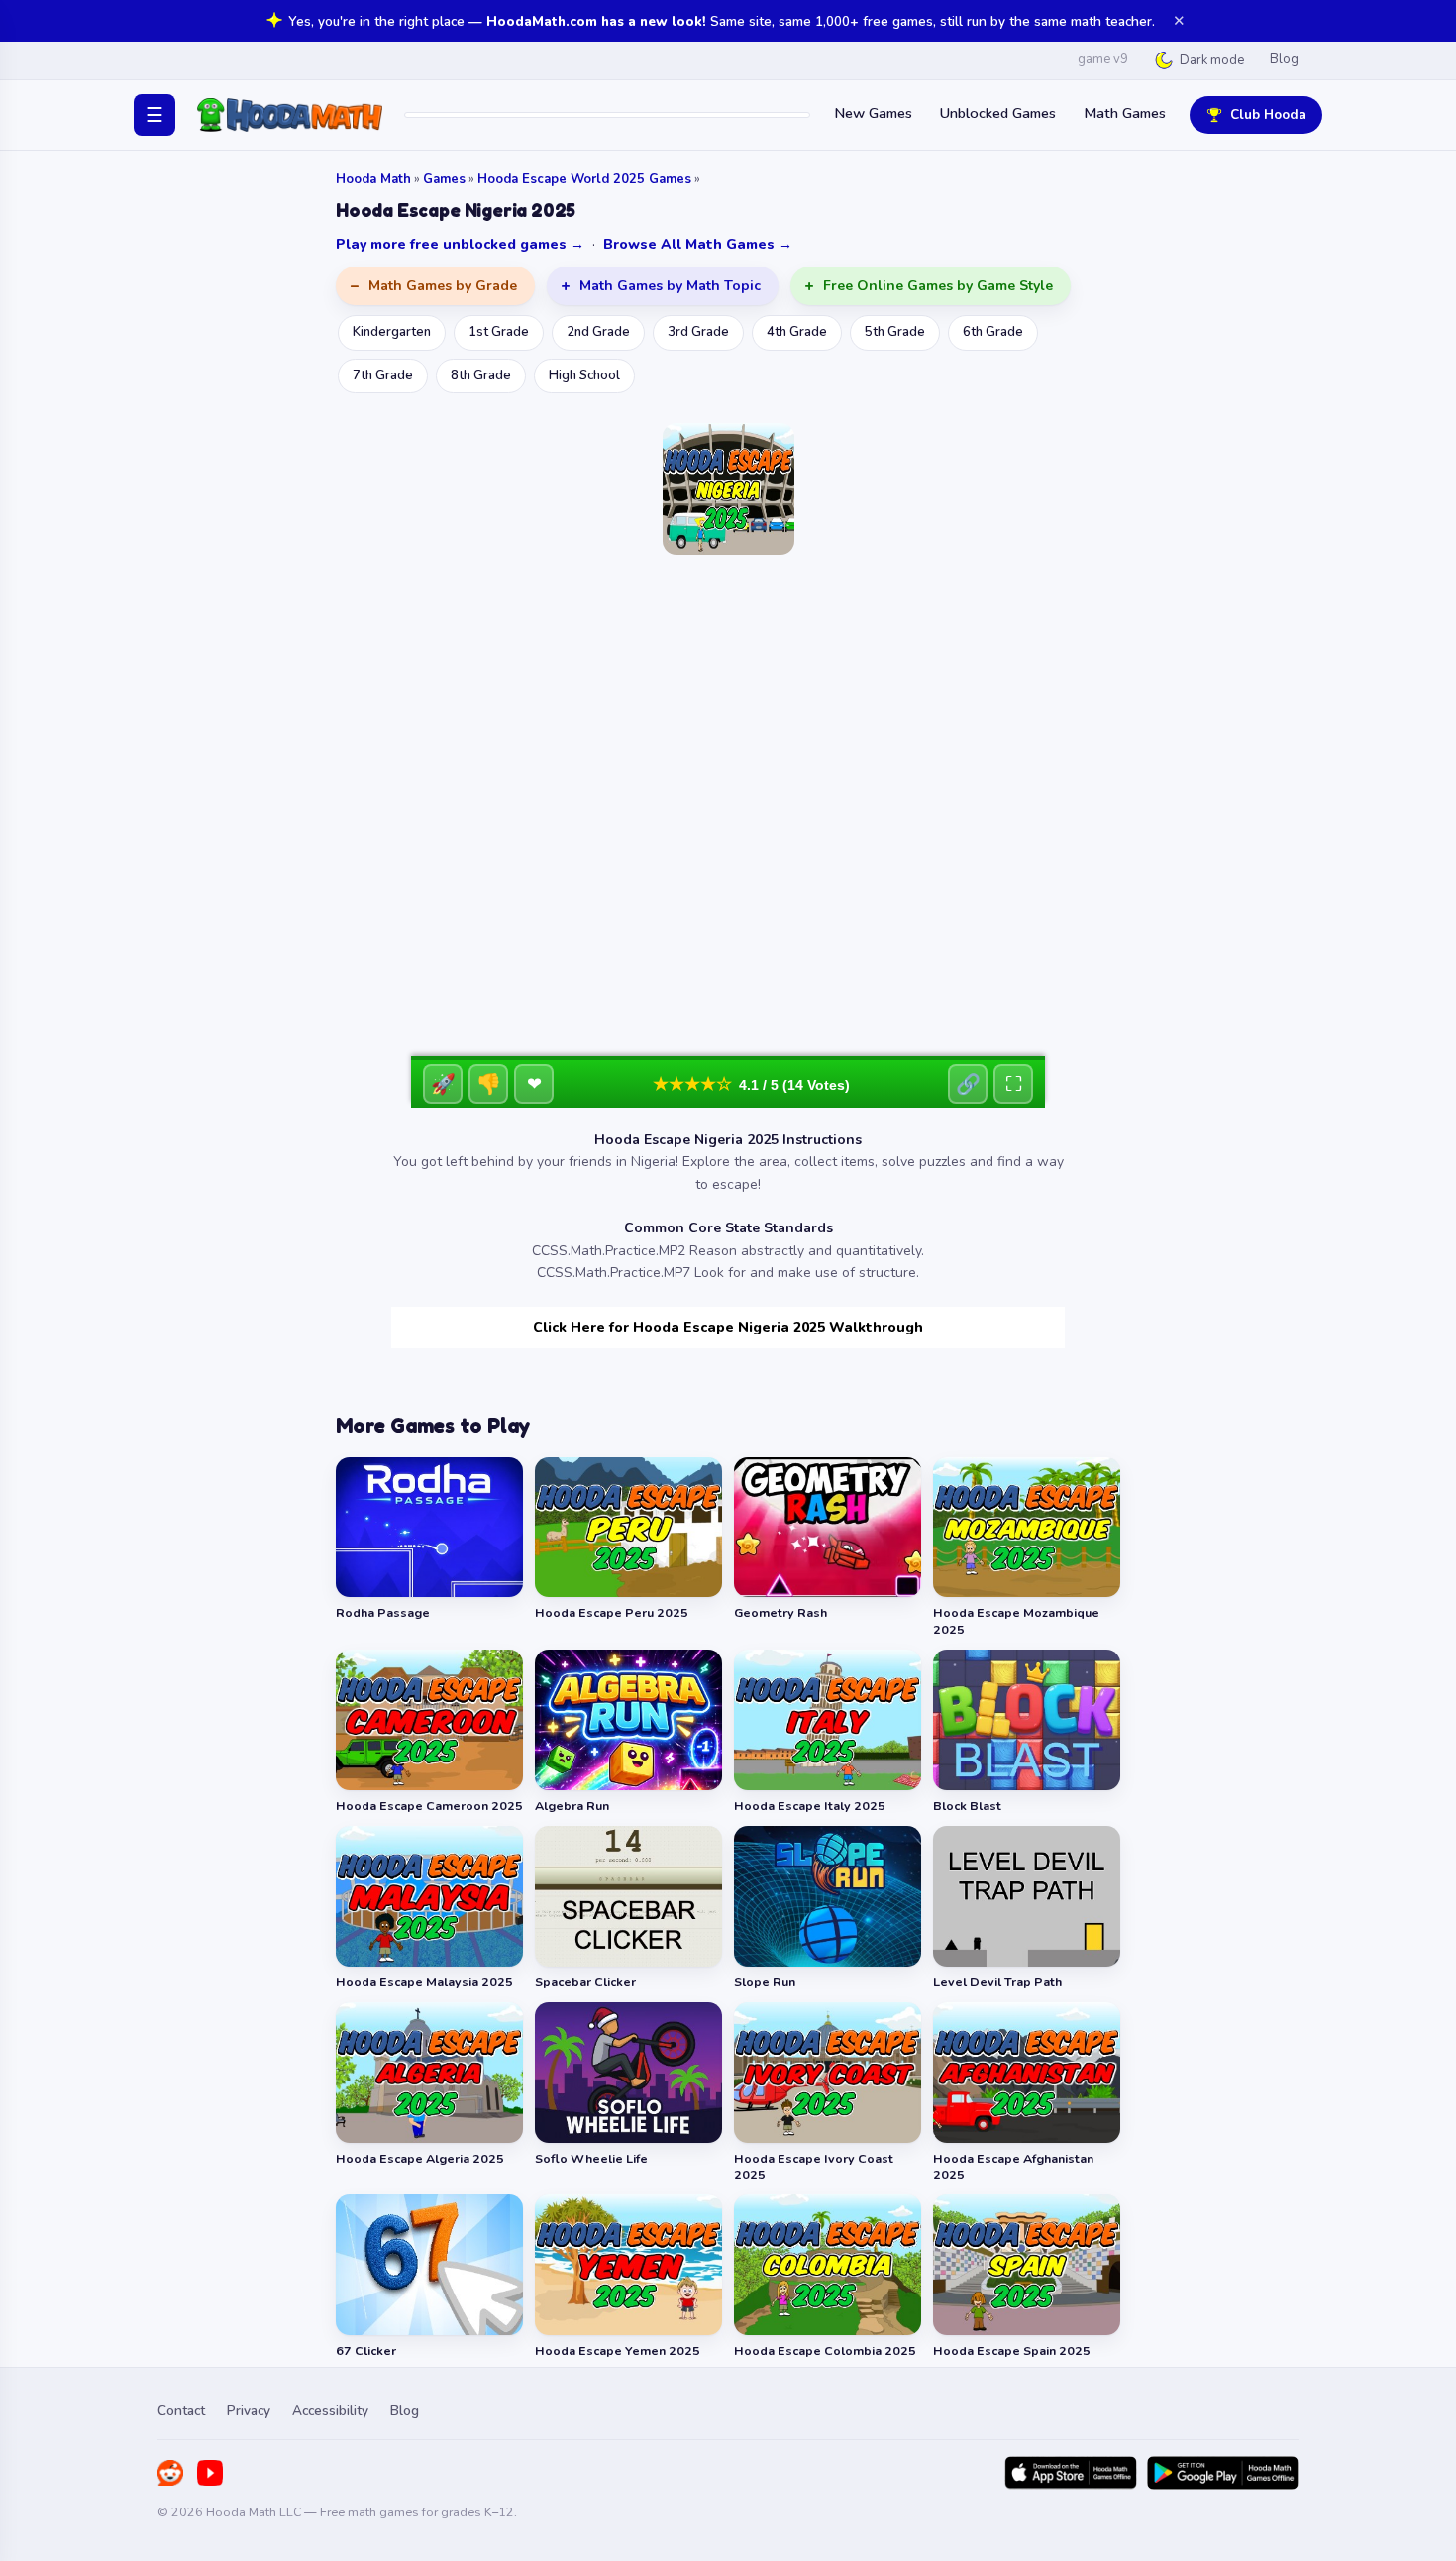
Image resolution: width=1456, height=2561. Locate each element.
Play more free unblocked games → (460, 244)
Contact (181, 2411)
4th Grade (797, 332)
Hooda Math (373, 179)
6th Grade (993, 332)
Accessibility (330, 2411)
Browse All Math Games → (698, 244)
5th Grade (895, 332)
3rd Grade (698, 332)
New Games (873, 113)
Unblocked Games (998, 113)
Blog (1284, 59)
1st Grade (499, 332)
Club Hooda (1268, 114)
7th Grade (383, 375)
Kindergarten (392, 332)
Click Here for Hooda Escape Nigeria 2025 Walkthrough (728, 1327)
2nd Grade (598, 332)
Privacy (249, 2411)
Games (444, 179)
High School (584, 375)
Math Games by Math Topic (670, 286)
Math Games (1125, 113)
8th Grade (481, 375)
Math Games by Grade (443, 286)
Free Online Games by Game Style (938, 286)
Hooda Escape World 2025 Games (584, 179)
